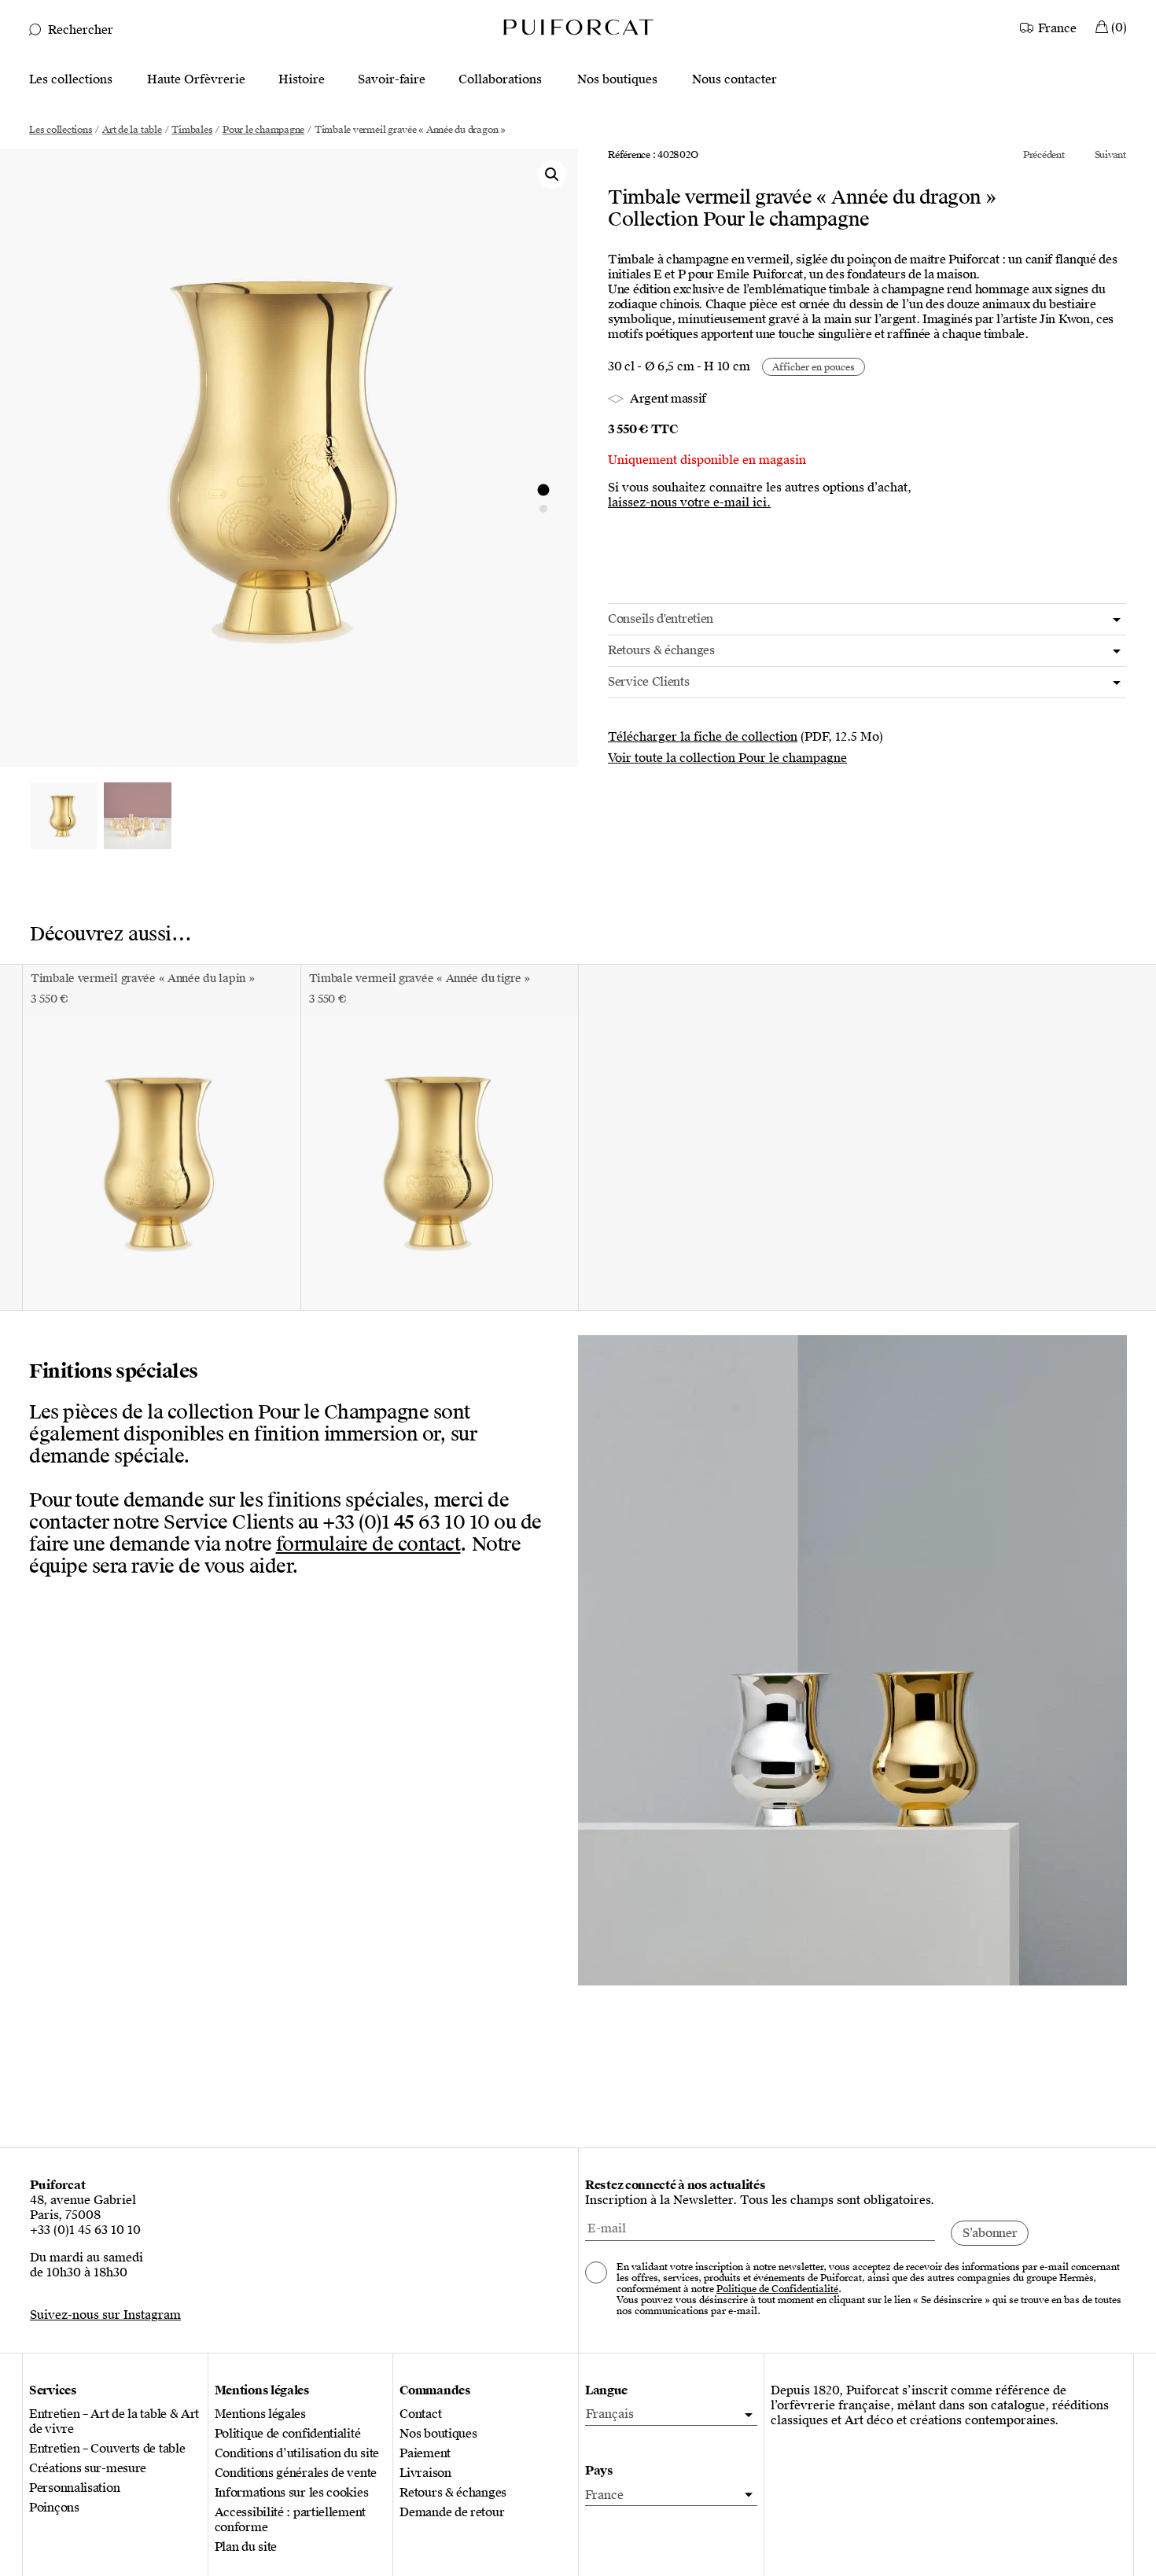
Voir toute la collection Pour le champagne (727, 758)
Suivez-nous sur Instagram (105, 2315)
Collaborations (500, 80)
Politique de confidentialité (288, 2434)
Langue (606, 2391)
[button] (552, 175)
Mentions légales (260, 2414)
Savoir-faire (392, 80)
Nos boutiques (617, 80)
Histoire (302, 80)
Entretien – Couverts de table (107, 2449)
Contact (420, 2414)
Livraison (425, 2473)
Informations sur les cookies (292, 2493)
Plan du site (246, 2547)
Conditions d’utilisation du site (297, 2454)
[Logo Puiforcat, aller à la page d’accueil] (578, 26)
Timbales (192, 130)
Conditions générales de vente (296, 2473)
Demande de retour (452, 2513)
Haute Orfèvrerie (196, 80)
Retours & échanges (453, 2493)
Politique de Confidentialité (777, 2289)
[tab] (867, 619)
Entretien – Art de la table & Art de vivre (114, 2422)
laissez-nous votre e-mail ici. (689, 503)
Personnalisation (74, 2488)
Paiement (425, 2454)
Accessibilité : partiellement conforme (290, 2520)
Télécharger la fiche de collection (703, 737)
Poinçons (54, 2508)
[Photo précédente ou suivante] (543, 490)
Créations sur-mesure (88, 2469)
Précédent (1044, 155)
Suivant (1110, 155)
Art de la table (132, 130)
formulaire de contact (368, 1544)
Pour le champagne (263, 130)
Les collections (71, 80)
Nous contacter (734, 80)
